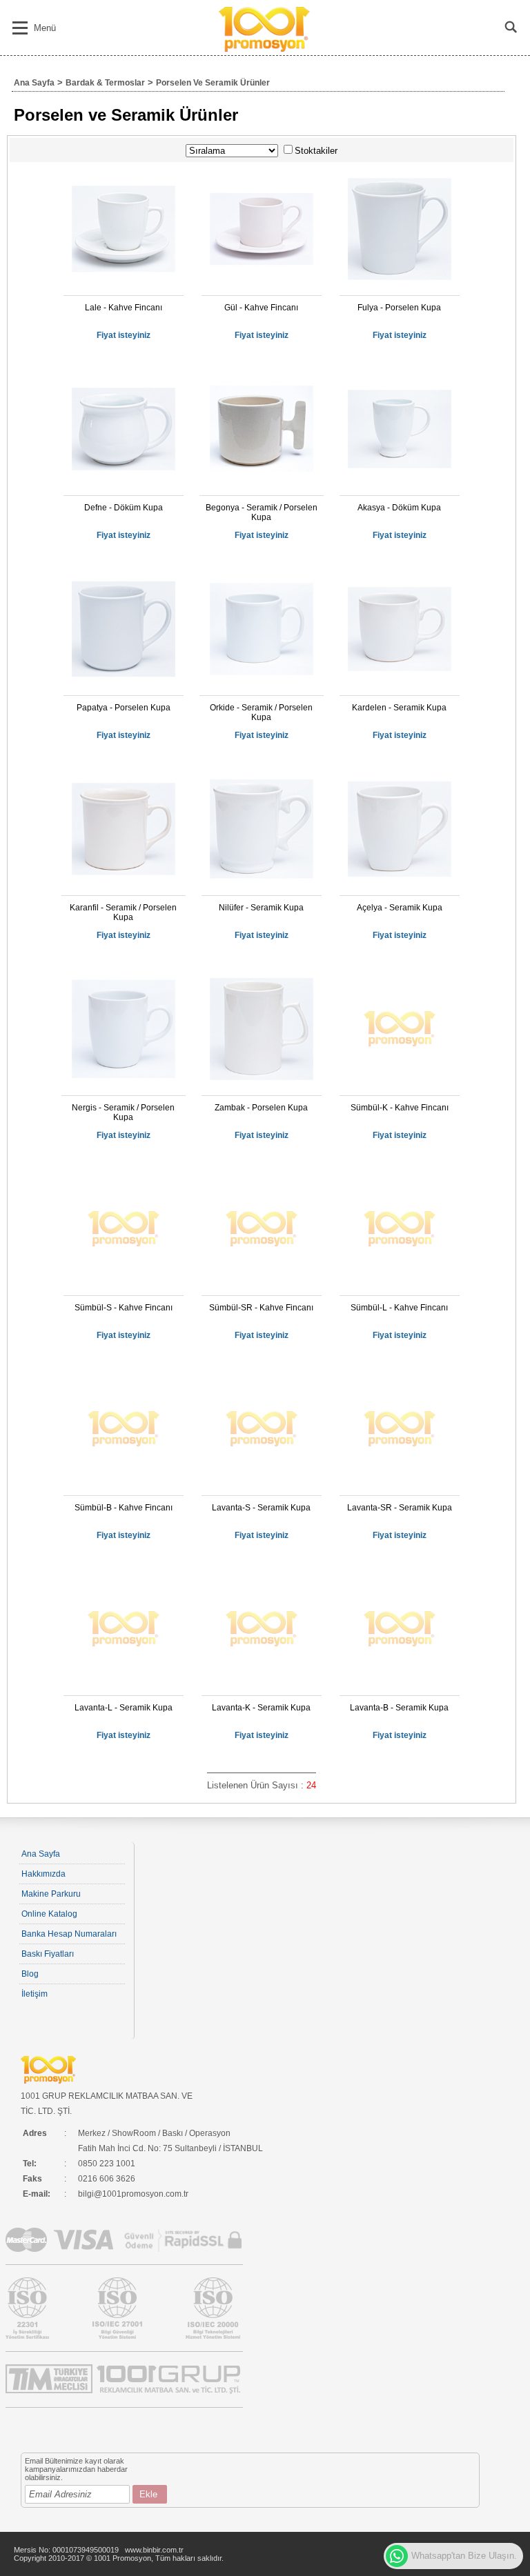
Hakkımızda (43, 1874)
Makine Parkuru (51, 1894)
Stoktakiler (316, 151)
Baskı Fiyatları (48, 1954)
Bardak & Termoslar (105, 83)
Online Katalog (49, 1914)
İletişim (35, 1994)
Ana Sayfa (34, 83)
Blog (30, 1974)
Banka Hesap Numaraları (69, 1934)
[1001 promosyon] (265, 49)
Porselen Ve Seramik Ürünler (213, 83)
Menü (45, 28)
